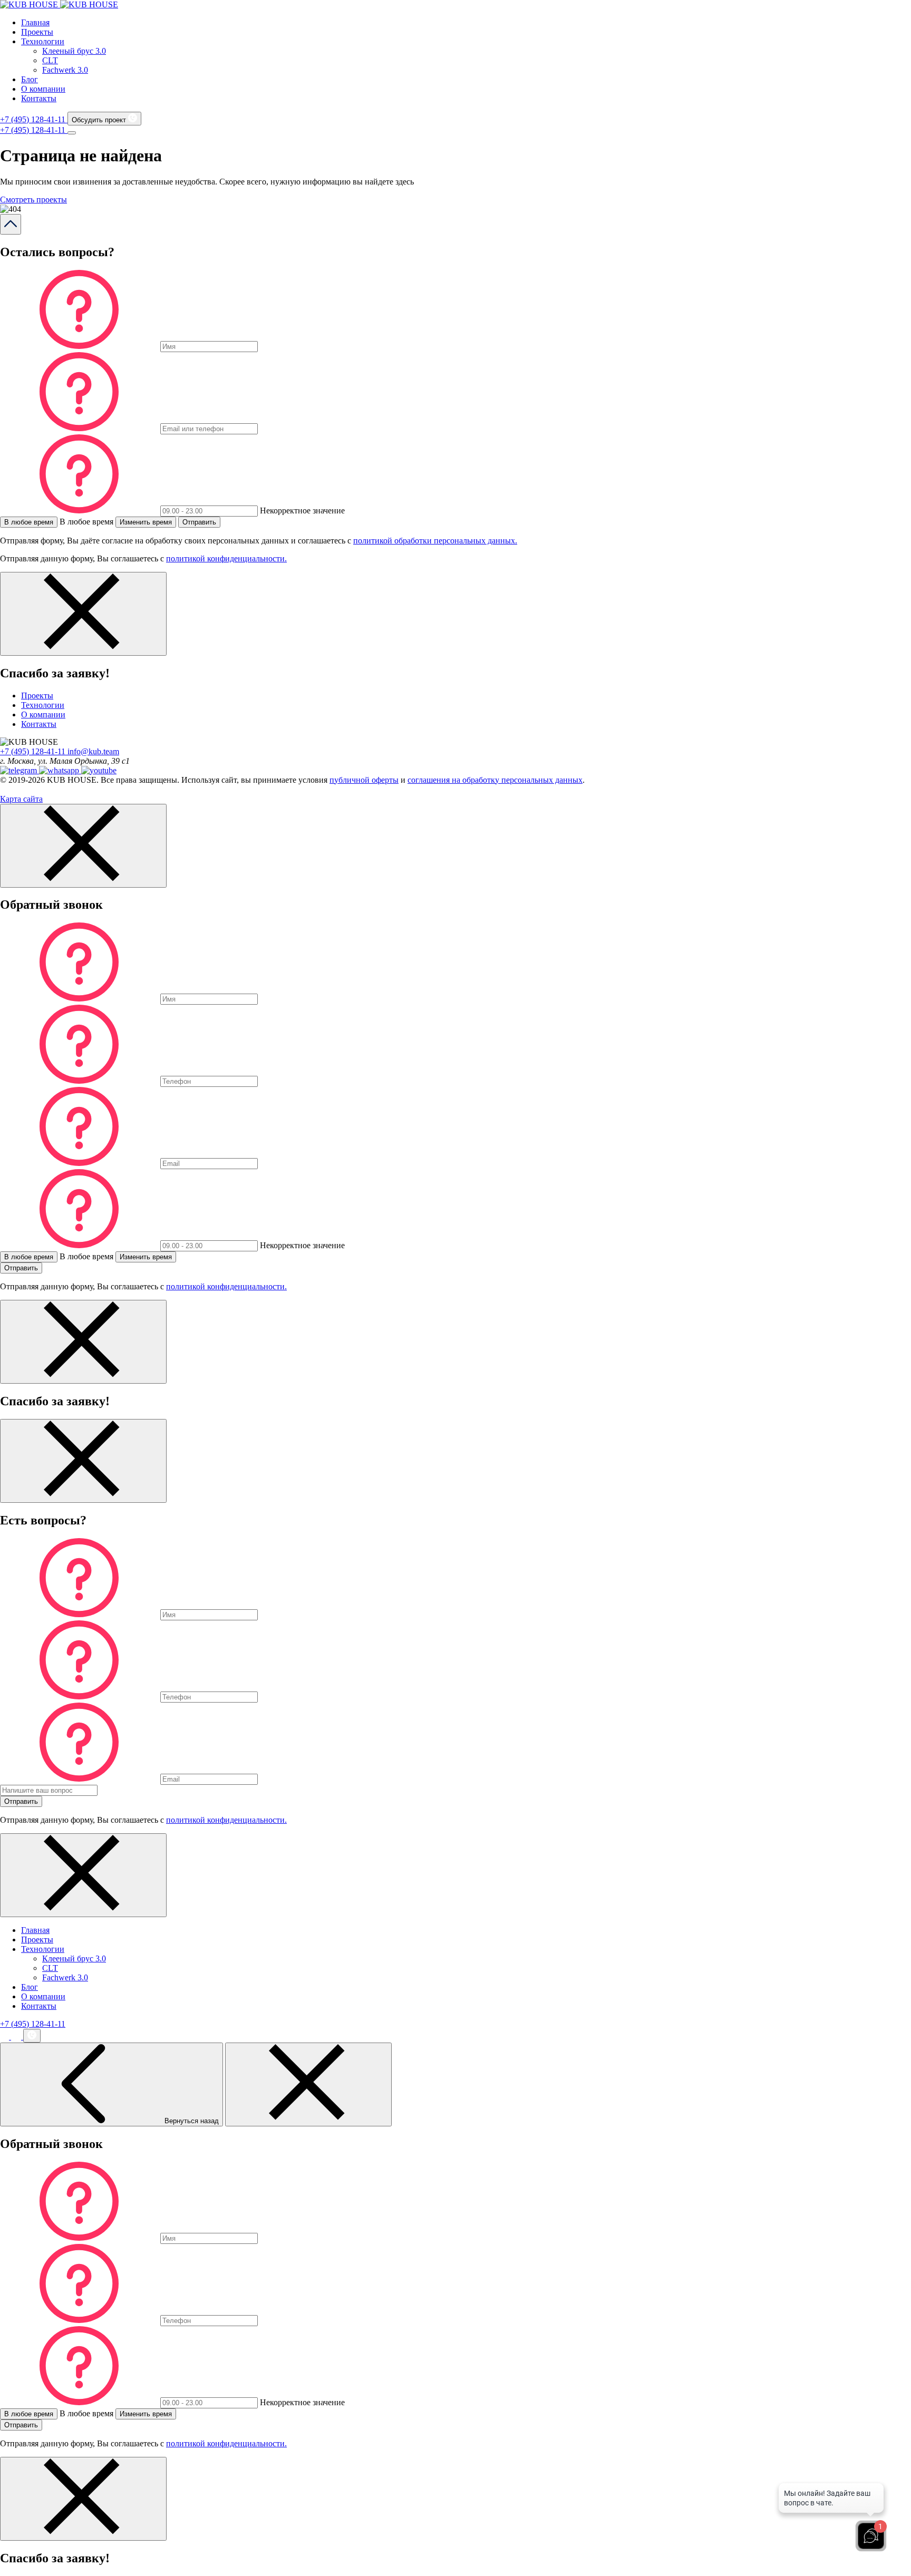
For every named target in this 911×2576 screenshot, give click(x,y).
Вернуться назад (191, 2121)
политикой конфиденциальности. (226, 558)
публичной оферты (364, 780)
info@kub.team (93, 751)
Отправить (199, 522)
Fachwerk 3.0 (65, 70)
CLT (50, 60)
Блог (30, 79)
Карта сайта (21, 799)
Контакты (39, 98)
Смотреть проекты (33, 200)
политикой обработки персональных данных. (435, 541)
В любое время (29, 522)
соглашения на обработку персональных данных (495, 780)
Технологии (43, 41)
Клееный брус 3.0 (74, 51)
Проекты (37, 32)
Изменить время (146, 522)
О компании (43, 89)
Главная (35, 22)
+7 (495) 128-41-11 (34, 119)
